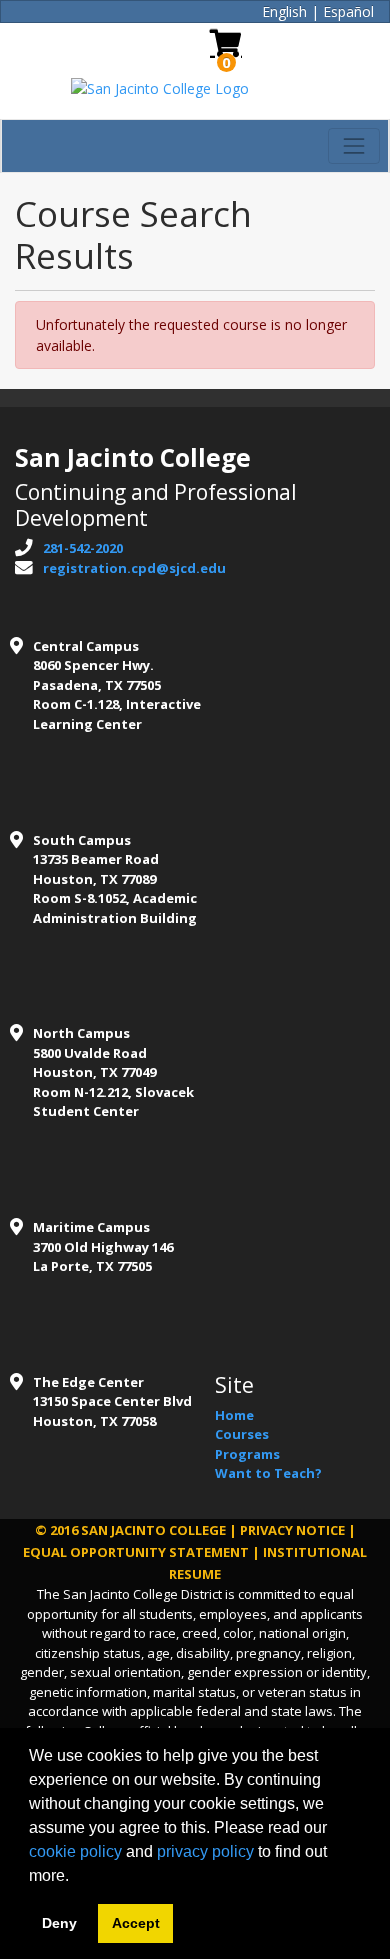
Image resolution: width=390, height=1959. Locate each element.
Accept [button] (136, 1923)
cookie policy (75, 1851)
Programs (247, 1454)
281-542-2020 (83, 548)
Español (348, 11)
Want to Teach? (268, 1473)
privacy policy (205, 1851)
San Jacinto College (153, 1530)
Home (234, 1415)
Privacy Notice (292, 1530)
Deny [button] (59, 1923)
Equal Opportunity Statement (136, 1552)
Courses (242, 1434)
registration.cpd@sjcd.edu (134, 568)
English (284, 11)
